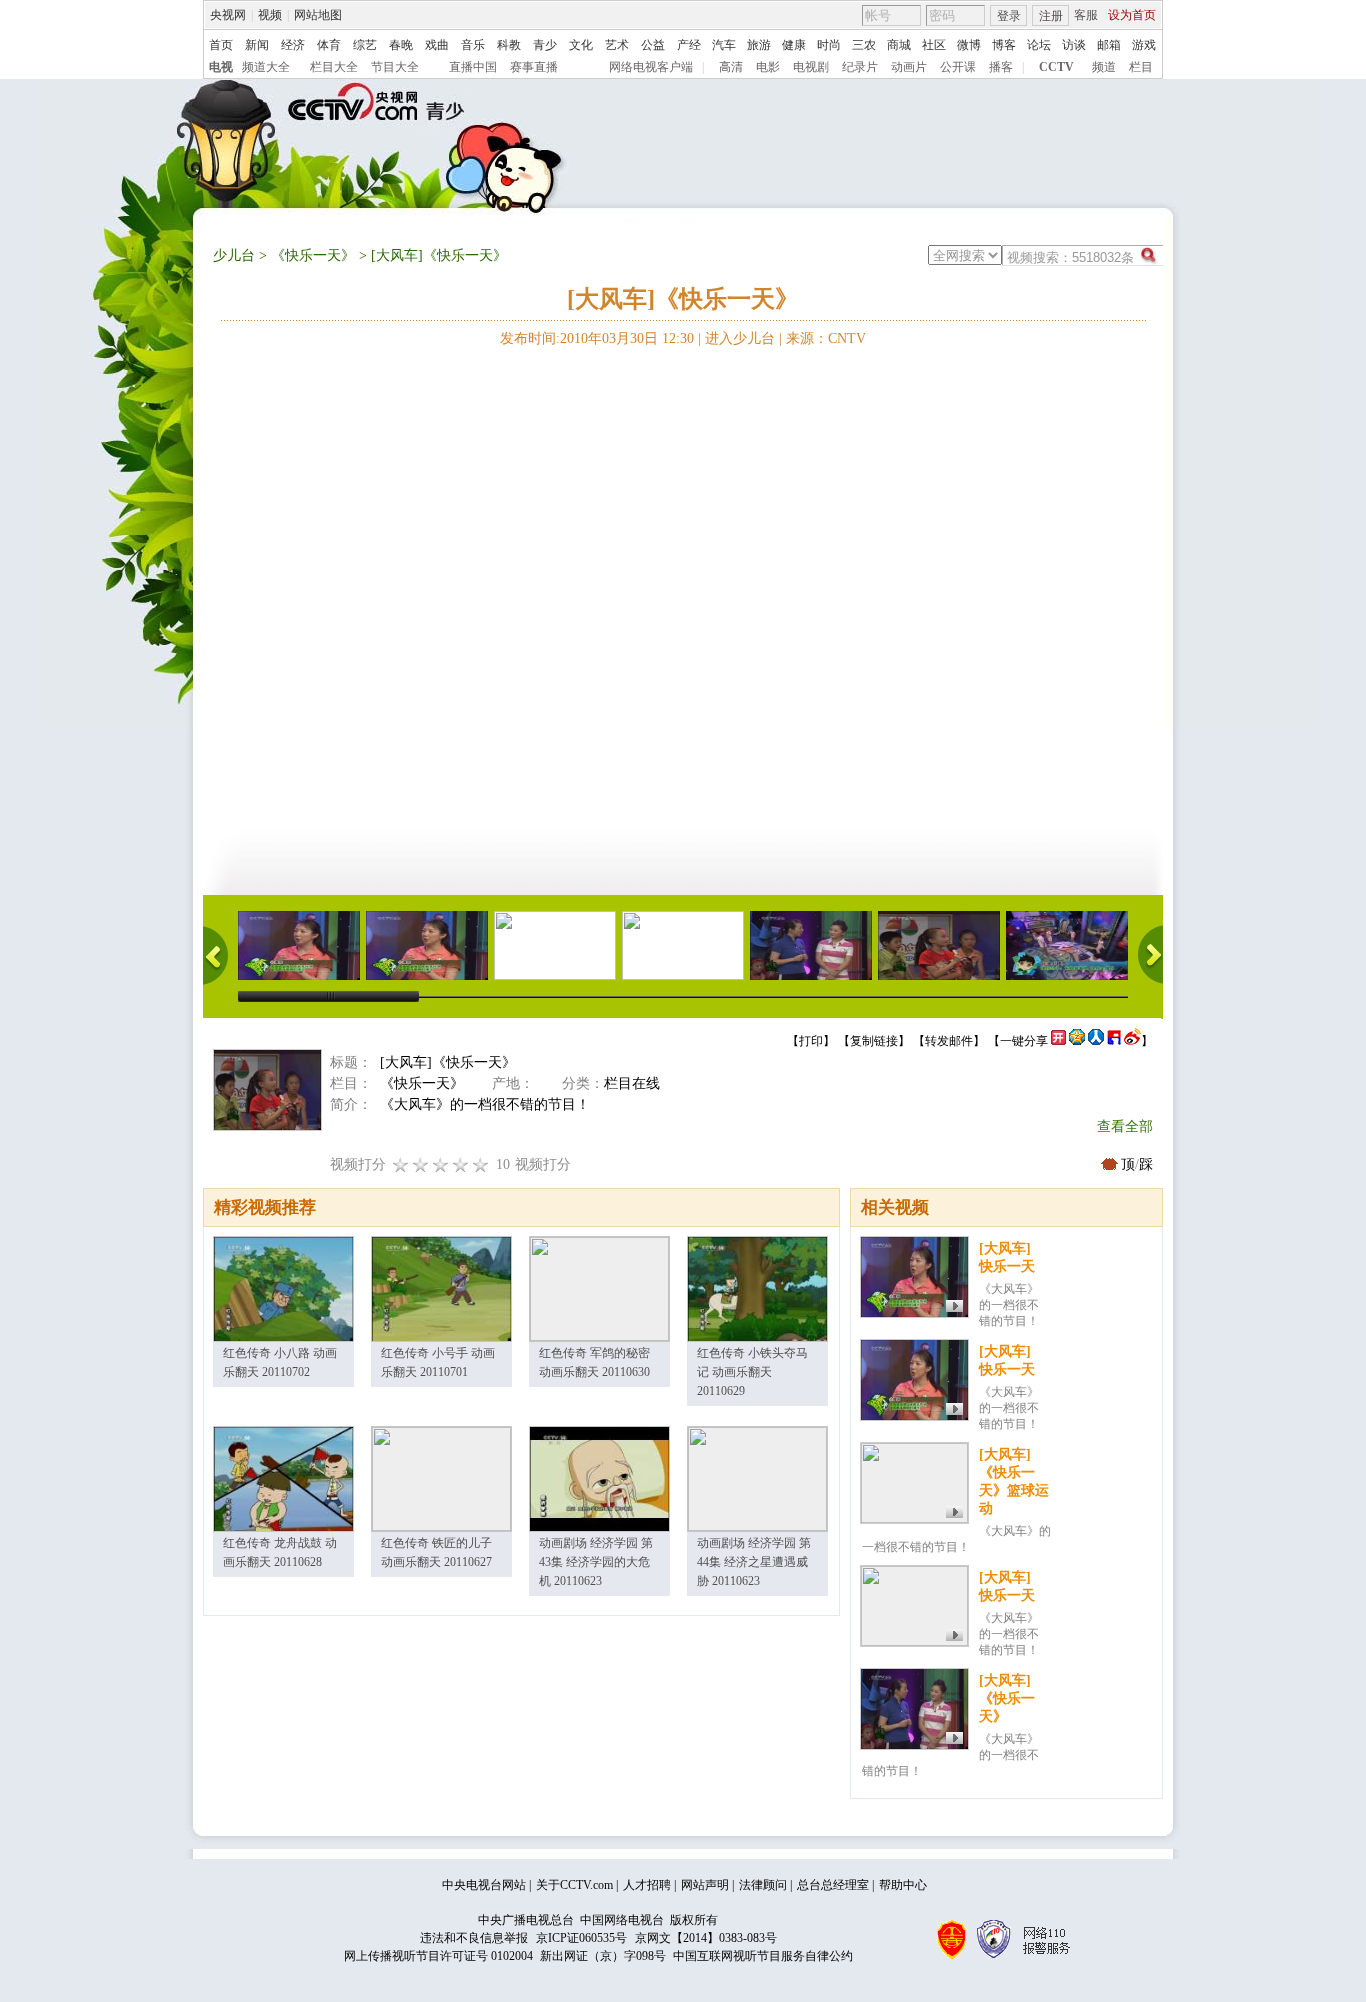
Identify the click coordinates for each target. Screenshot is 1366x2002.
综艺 (365, 45)
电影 (768, 67)
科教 (509, 45)
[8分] (461, 1164)
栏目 (1141, 67)
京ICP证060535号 (581, 1938)
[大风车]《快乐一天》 (1007, 1698)
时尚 (829, 45)
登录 (1009, 16)
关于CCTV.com (574, 1885)
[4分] (421, 1164)
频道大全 (266, 67)
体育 (329, 45)
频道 (1104, 67)
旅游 (759, 45)
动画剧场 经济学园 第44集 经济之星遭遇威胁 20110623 (754, 1562)
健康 (794, 45)
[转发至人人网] (1096, 1041)
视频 (270, 15)
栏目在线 (632, 1083)
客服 (1086, 15)
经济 (293, 45)
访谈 (1074, 45)
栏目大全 (334, 67)
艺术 (617, 45)
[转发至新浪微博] (1132, 1041)
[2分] (401, 1164)
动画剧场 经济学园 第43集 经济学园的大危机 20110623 (596, 1562)
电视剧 (811, 67)
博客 (1004, 45)
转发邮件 (949, 1041)
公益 (653, 45)
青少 (545, 45)
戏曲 (437, 45)
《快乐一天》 (313, 255)
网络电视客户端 (651, 67)
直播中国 (473, 67)
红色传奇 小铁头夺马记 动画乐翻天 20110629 (752, 1372)
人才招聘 (647, 1885)
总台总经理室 (833, 1885)
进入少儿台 (740, 338)
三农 (864, 45)
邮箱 (1109, 45)
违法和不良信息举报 (474, 1938)
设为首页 (1132, 15)
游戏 (1144, 45)
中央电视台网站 (484, 1885)
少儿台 (234, 255)
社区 (934, 45)
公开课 (958, 67)
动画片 (909, 67)
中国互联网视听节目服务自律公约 (763, 1956)
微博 (969, 45)
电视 (221, 67)
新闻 (257, 45)
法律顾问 (763, 1885)
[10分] (481, 1164)
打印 (811, 1041)
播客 (1001, 67)
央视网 (228, 15)
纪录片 (860, 67)
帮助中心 (903, 1885)
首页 (221, 45)
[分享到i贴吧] (1114, 1041)
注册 (1051, 16)
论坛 (1039, 45)
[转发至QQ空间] (1077, 1041)
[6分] (441, 1164)
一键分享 (1024, 1041)
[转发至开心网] (1058, 1041)
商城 (899, 45)
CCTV (1056, 67)
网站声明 (705, 1885)
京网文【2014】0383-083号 (706, 1938)
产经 (689, 45)
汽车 (724, 45)
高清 (731, 67)
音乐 (473, 45)
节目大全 (395, 67)
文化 (581, 45)
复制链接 (874, 1041)
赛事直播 (534, 67)
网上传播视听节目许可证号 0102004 (438, 1956)
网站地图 (318, 15)
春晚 (401, 45)
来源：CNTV (826, 338)
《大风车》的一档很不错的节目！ (1009, 1305)
